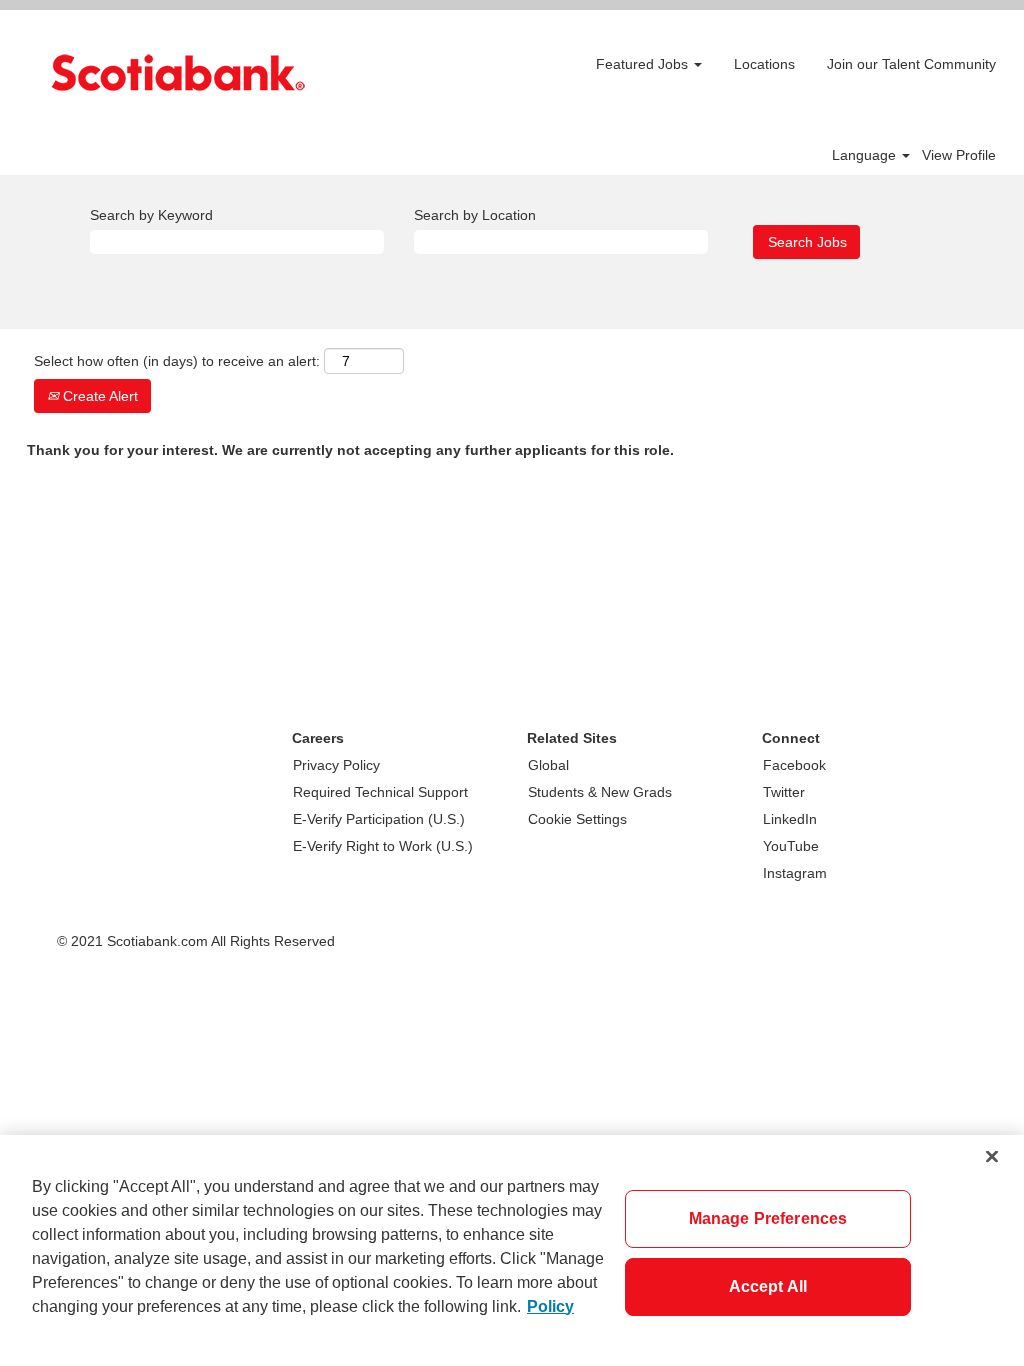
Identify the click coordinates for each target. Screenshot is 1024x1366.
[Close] (992, 1156)
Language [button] (866, 155)
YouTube (791, 846)
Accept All (768, 1286)
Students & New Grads (600, 792)
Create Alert (98, 396)
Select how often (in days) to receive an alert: (177, 361)
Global (548, 765)
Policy (550, 1306)
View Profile (959, 155)
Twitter (784, 792)
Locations (764, 64)
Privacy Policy (336, 765)
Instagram (795, 873)
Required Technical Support (380, 792)
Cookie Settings (577, 819)
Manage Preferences (768, 1218)
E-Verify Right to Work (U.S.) (383, 846)
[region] (512, 1250)
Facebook (794, 765)
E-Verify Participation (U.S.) (379, 819)
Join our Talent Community (911, 64)
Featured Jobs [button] (644, 64)
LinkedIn (790, 819)
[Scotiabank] (178, 72)
